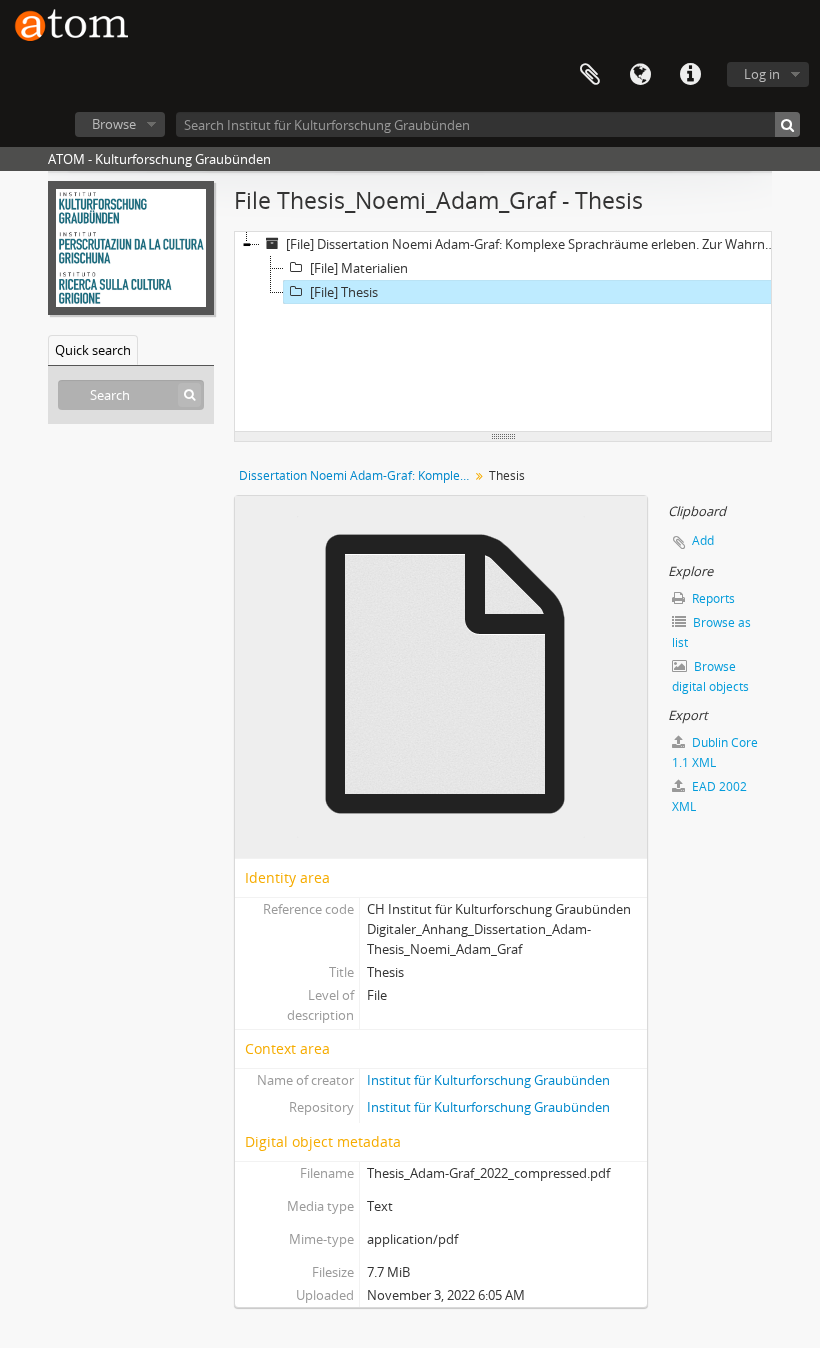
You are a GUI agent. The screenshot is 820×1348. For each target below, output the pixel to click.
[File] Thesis (344, 292)
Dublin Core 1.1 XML (715, 752)
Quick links (690, 75)
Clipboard (590, 75)
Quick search (93, 350)
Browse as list (711, 632)
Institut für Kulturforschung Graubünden (488, 1080)
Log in (762, 74)
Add (703, 540)
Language (640, 75)
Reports (712, 598)
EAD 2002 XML (709, 796)
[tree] (503, 332)
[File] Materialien (359, 268)
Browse (114, 124)
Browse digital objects (710, 676)
